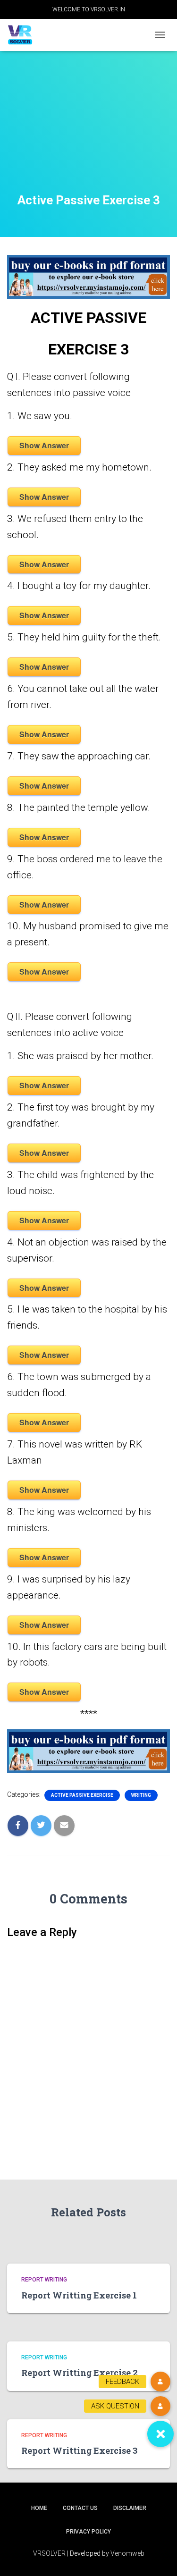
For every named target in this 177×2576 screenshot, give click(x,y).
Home (39, 2508)
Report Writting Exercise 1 (79, 2295)
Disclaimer (130, 2508)
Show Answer (44, 445)
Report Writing (44, 2280)
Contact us (80, 2508)
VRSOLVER (49, 2553)
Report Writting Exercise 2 (80, 2373)
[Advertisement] (88, 134)
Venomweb (127, 2553)
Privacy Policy (88, 2532)
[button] (160, 2434)
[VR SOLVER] (24, 35)
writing (141, 1795)
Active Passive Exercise (82, 1795)
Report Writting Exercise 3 (79, 2450)
